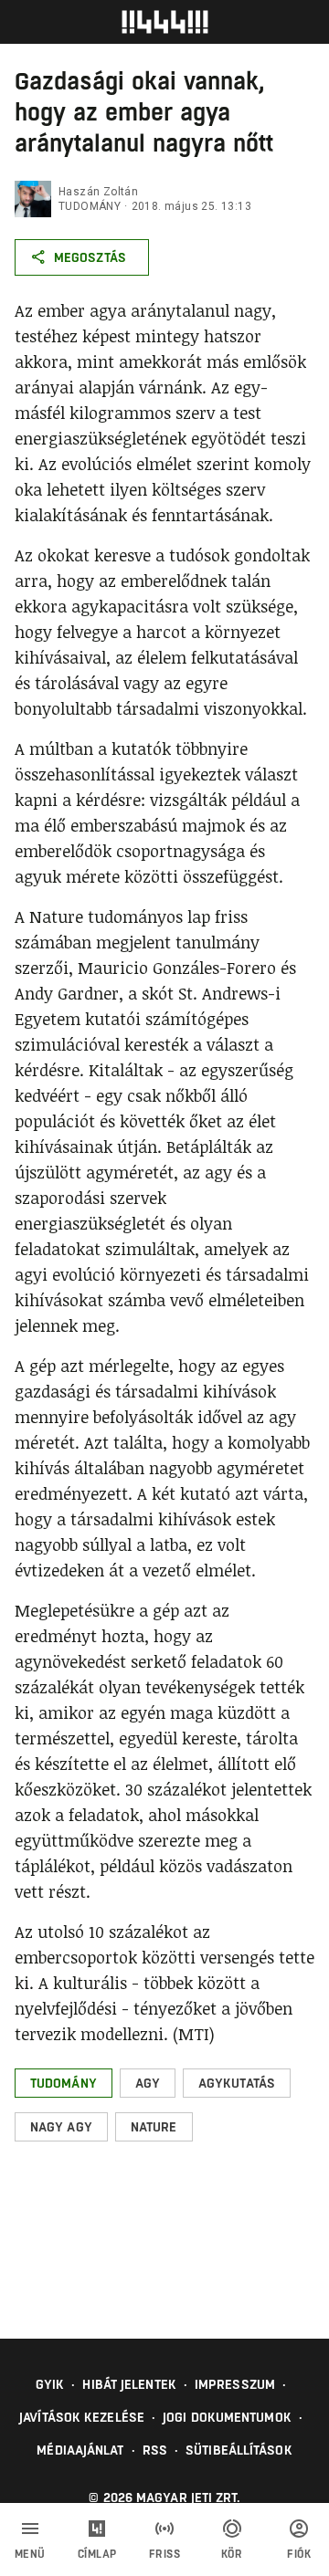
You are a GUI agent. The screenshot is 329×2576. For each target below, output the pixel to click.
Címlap (97, 2554)
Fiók (299, 2554)
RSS (155, 2450)
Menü (30, 2554)
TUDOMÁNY (90, 206)
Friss (165, 2554)
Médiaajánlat (80, 2450)
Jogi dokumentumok (227, 2417)
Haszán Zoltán (98, 192)
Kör (232, 2554)
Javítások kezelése (82, 2417)
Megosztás (90, 257)
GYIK (50, 2384)
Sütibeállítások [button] (239, 2450)
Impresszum (235, 2384)
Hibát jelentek (129, 2384)
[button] (64, 2083)
